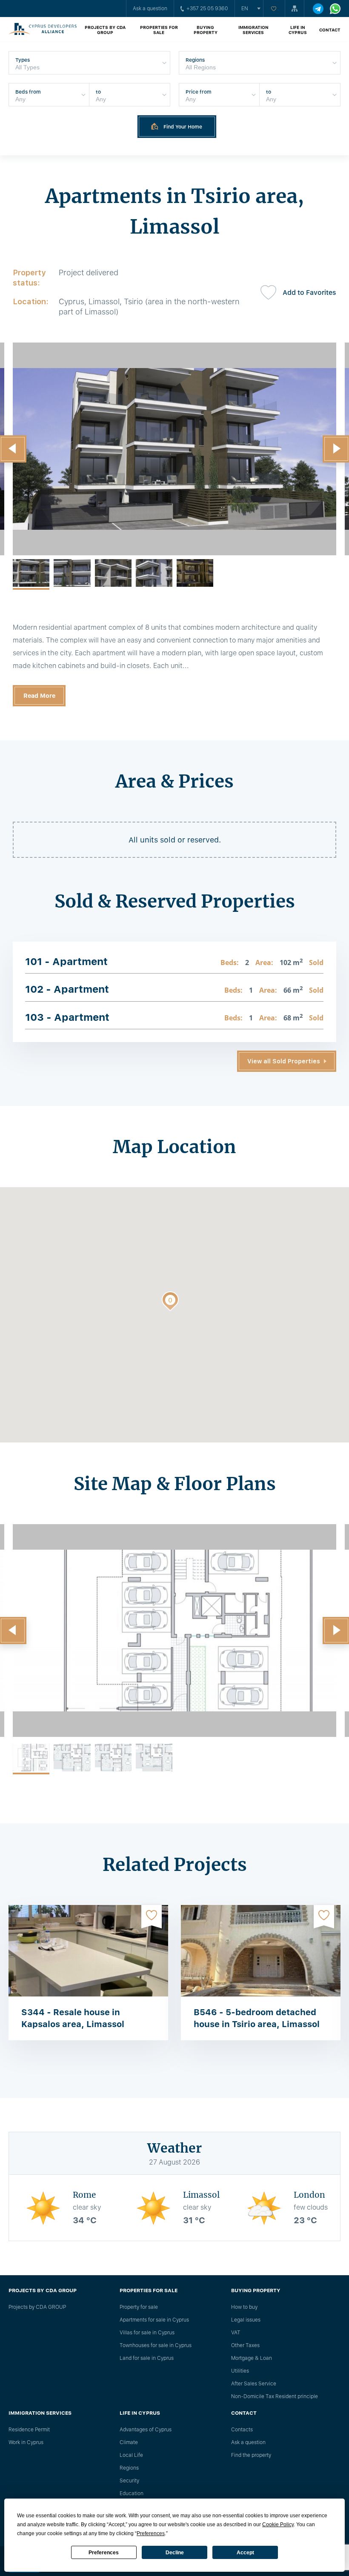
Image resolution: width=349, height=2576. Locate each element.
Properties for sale (159, 30)
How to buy (244, 2307)
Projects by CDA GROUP (105, 30)
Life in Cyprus (298, 30)
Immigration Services (253, 30)
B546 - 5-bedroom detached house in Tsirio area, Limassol (257, 2018)
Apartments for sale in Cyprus (154, 2320)
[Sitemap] (295, 9)
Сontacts (242, 2430)
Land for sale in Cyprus (147, 2358)
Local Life (131, 2455)
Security (129, 2481)
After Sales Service (254, 2384)
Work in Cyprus (26, 2442)
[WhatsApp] (335, 9)
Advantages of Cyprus (146, 2430)
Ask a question (150, 9)
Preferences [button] (151, 2533)
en (245, 9)
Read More (39, 696)
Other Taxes (245, 2345)
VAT (236, 2333)
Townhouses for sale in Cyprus (156, 2345)
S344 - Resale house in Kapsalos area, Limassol (73, 2018)
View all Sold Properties (284, 1061)
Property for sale (139, 2307)
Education (132, 2493)
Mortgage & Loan (252, 2358)
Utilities (240, 2371)
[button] (170, 1303)
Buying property (206, 30)
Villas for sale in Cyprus (147, 2333)
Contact (330, 30)
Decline (175, 2553)
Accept (245, 2553)
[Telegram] (318, 9)
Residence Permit (29, 2430)
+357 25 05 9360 (207, 9)
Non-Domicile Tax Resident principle (275, 2396)
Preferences (104, 2553)
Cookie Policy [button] (278, 2525)
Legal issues (246, 2320)
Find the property (251, 2455)
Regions (129, 2468)
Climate (129, 2442)
